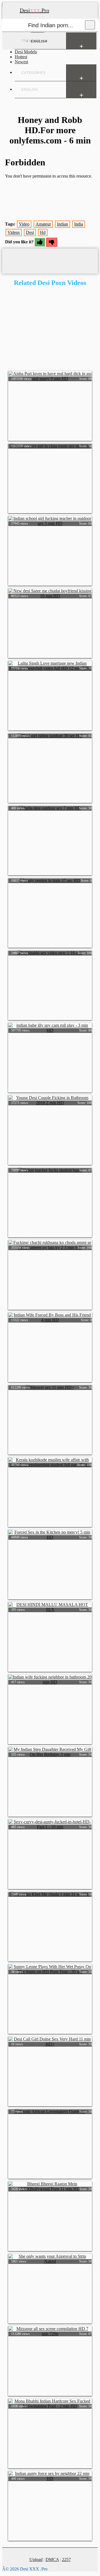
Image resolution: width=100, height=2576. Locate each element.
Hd (43, 232)
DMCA (52, 2559)
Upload (36, 2559)
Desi (30, 232)
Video (24, 224)
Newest (21, 62)
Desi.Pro (34, 10)
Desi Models (26, 52)
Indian (62, 224)
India (79, 224)
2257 (66, 2559)
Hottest (21, 57)
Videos (14, 232)
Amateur (43, 224)
